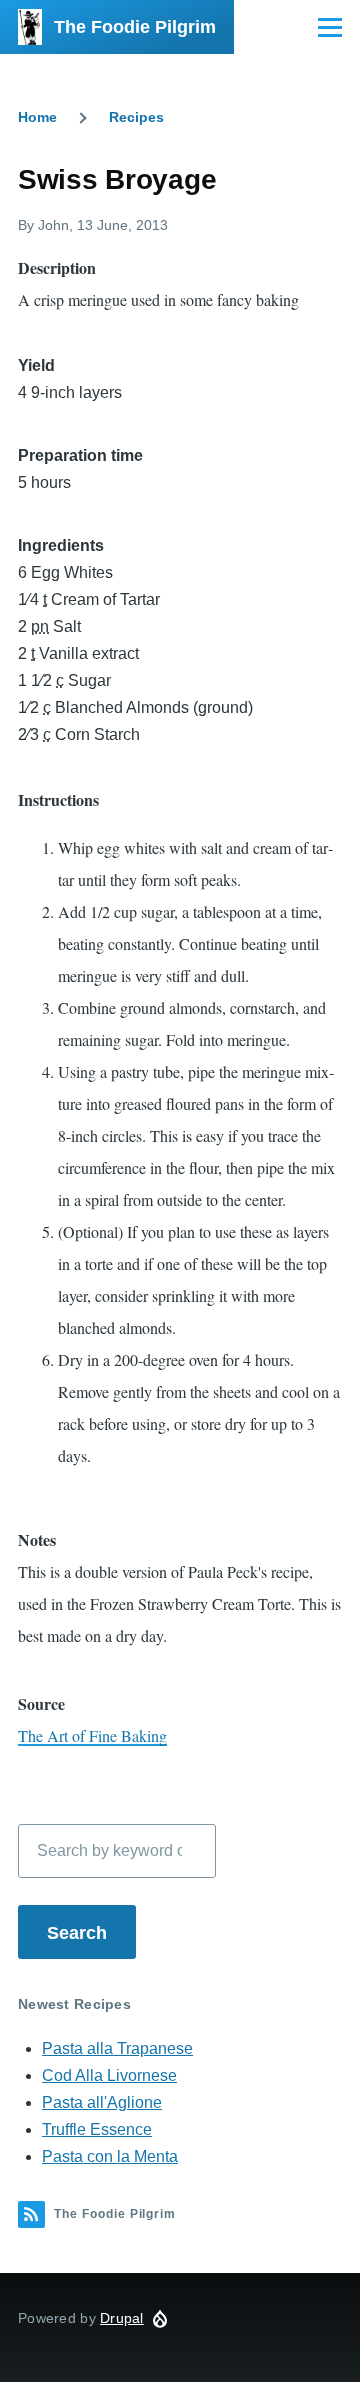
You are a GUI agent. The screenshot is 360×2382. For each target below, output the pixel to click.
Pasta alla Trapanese (117, 2048)
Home (37, 117)
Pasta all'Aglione (102, 2102)
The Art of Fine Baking (92, 1735)
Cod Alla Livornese (109, 2075)
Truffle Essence (97, 2129)
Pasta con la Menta (110, 2156)
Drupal (122, 2318)
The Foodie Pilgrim (135, 27)
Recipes (136, 117)
